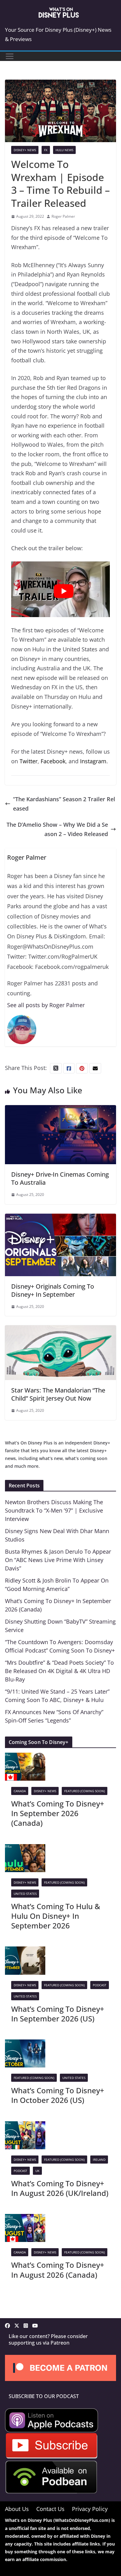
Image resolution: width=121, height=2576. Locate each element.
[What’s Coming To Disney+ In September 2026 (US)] (25, 1951)
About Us (17, 2509)
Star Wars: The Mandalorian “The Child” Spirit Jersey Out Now (58, 1394)
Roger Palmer (63, 216)
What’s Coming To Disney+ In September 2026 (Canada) (58, 1813)
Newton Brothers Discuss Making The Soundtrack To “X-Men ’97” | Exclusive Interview (54, 1510)
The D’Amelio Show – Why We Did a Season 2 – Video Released (57, 829)
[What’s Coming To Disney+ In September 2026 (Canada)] (25, 1757)
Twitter (29, 761)
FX (46, 150)
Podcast (100, 1985)
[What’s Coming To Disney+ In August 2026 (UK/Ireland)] (25, 2126)
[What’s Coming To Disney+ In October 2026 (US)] (25, 2044)
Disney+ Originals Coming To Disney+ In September (53, 1290)
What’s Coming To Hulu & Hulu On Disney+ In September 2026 (56, 1916)
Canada (20, 1791)
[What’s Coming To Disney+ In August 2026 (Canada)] (25, 2219)
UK (37, 2171)
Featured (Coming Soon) (85, 1791)
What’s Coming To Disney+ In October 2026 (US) (58, 2095)
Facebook (53, 761)
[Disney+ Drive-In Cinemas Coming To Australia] (60, 1110)
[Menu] (10, 56)
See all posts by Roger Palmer (46, 1005)
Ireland (99, 2160)
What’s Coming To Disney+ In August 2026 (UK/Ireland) (60, 2188)
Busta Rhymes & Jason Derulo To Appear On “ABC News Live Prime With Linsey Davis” (58, 1560)
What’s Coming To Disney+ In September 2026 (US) (58, 2014)
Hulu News (64, 150)
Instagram (93, 761)
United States (25, 1894)
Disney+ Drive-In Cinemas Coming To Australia (60, 1178)
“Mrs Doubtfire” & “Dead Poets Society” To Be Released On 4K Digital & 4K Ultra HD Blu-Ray (59, 1671)
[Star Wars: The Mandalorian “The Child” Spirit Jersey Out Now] (60, 1330)
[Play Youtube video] (64, 591)
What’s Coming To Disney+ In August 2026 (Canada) (58, 2270)
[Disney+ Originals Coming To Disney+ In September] (60, 1218)
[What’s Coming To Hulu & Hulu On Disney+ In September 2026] (25, 1849)
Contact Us (50, 2509)
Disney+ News (25, 150)
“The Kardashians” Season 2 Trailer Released (64, 804)
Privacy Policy (90, 2509)
